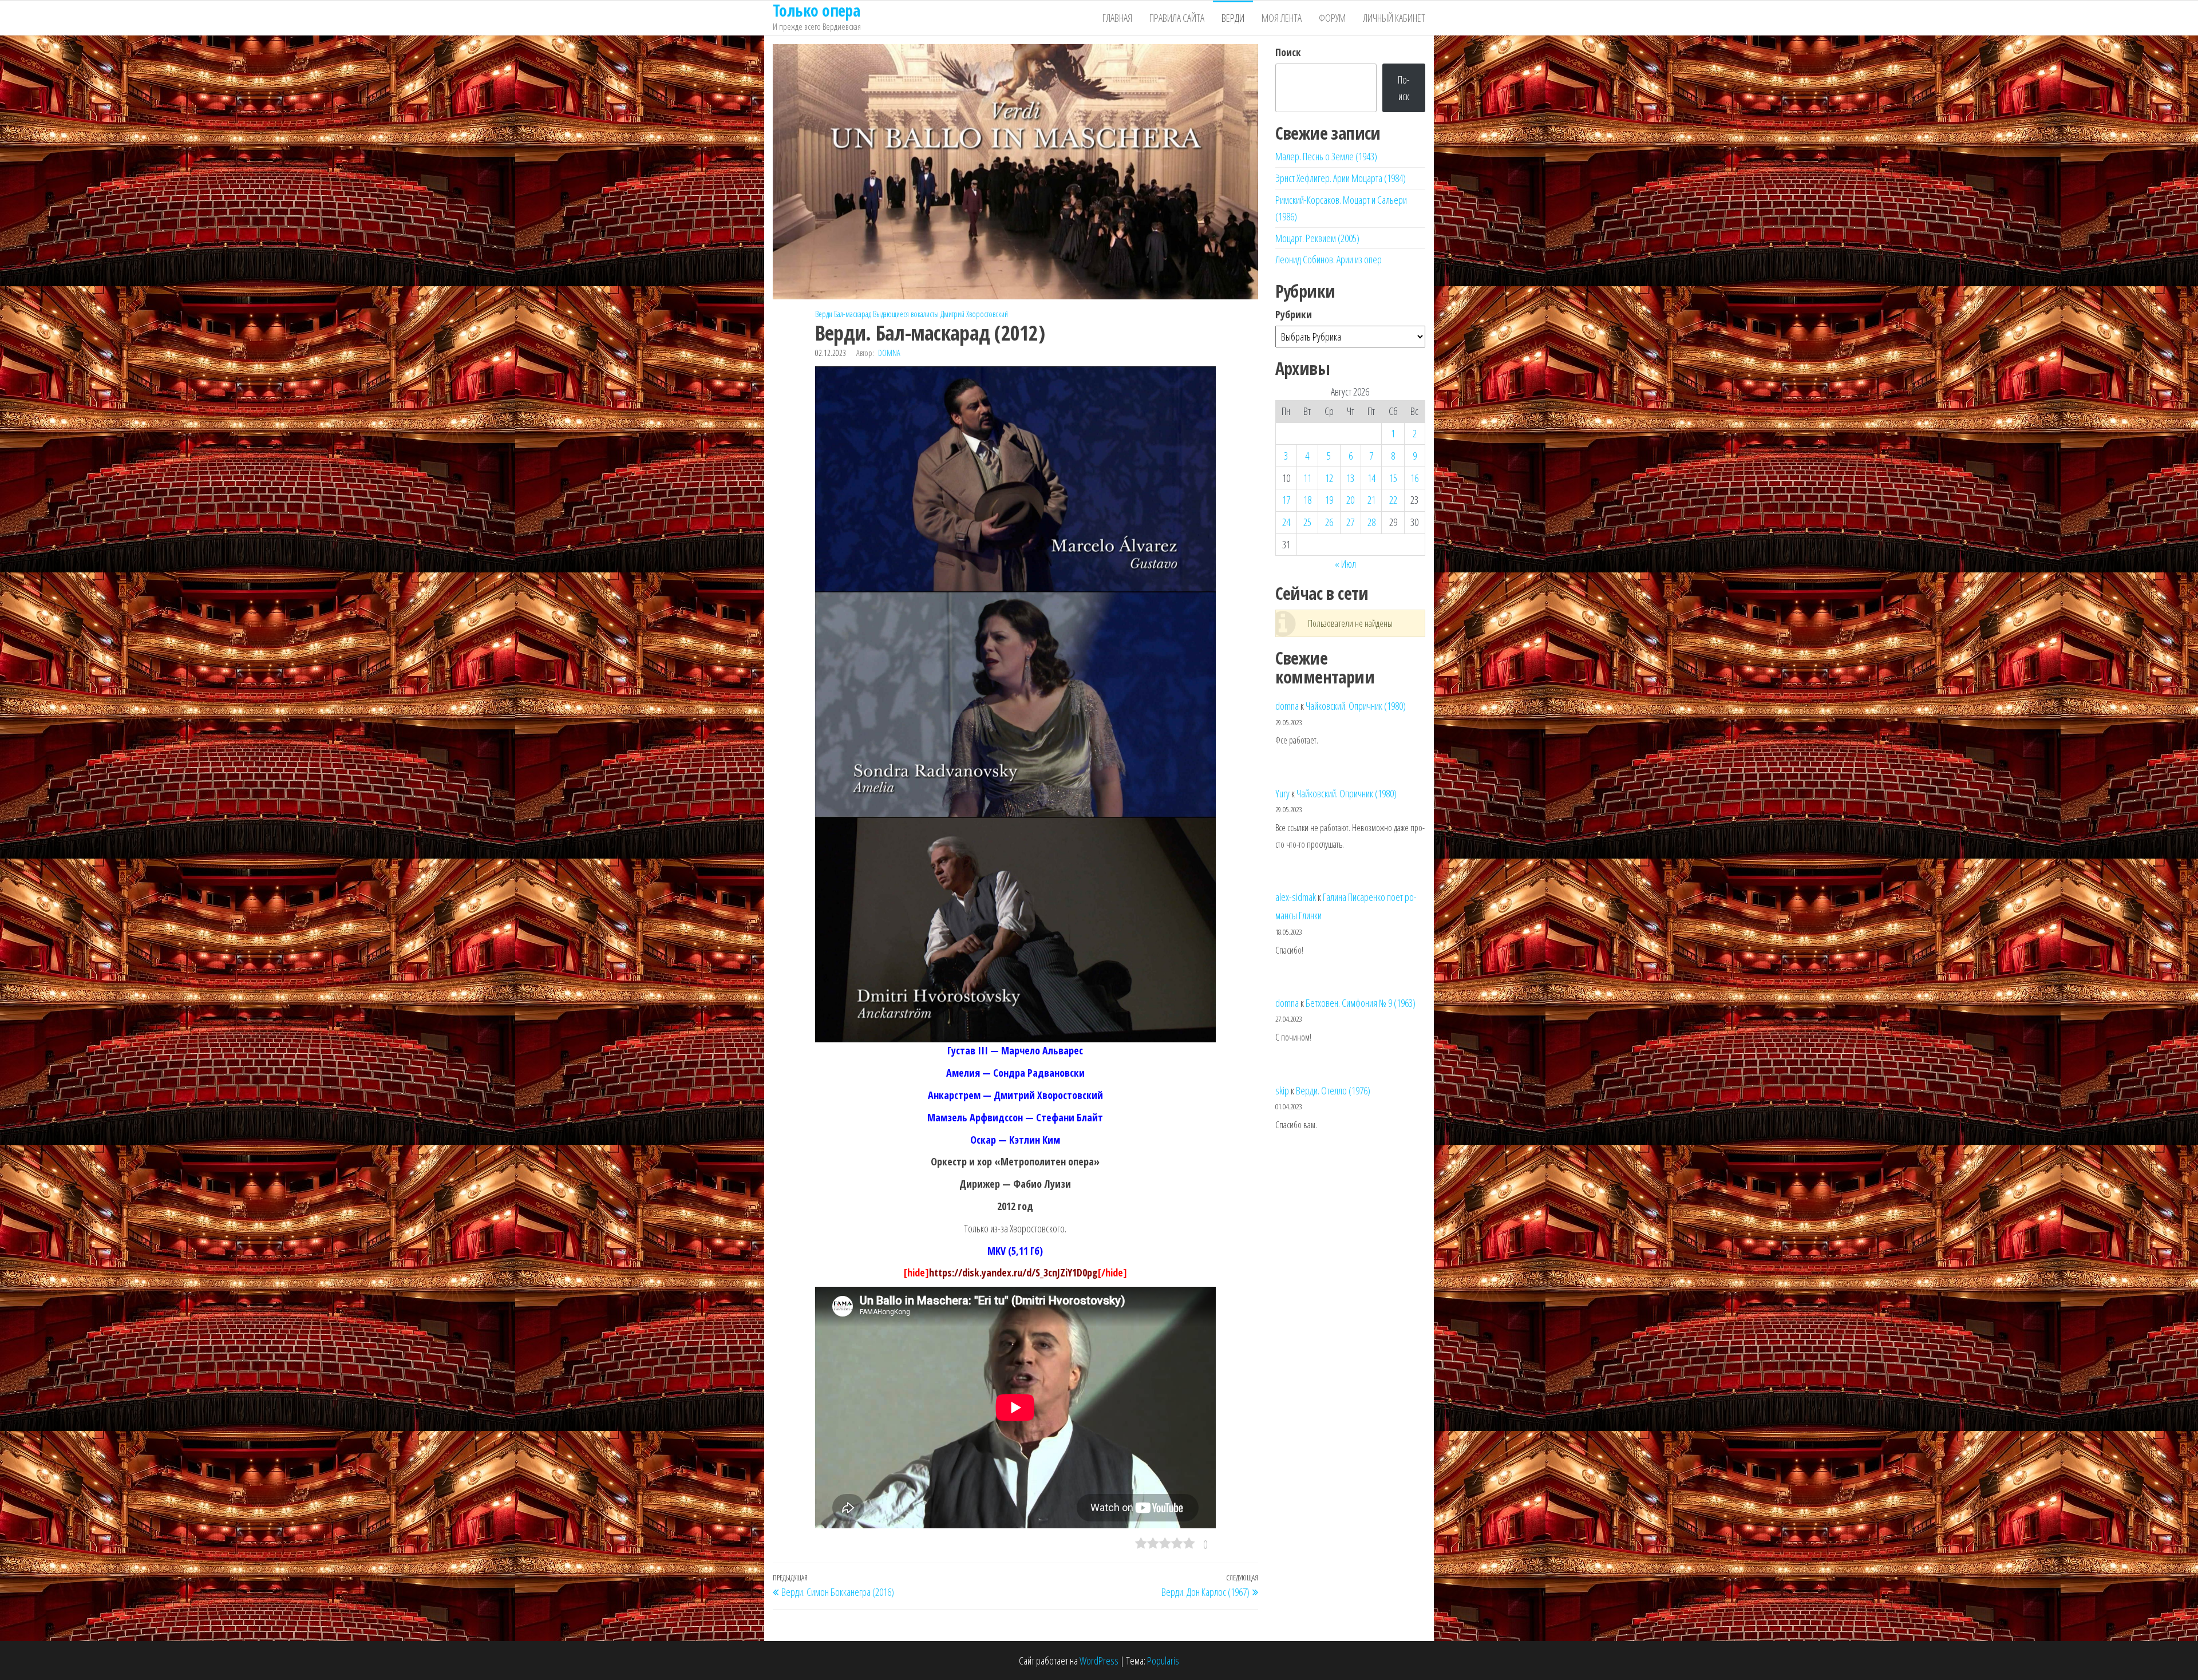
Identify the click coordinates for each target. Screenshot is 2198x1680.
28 (1371, 522)
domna (889, 353)
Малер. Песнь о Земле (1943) (1326, 156)
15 (1393, 478)
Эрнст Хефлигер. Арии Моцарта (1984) (1341, 178)
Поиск (1288, 52)
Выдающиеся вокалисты (906, 314)
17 (1286, 500)
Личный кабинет (1394, 18)
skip (1282, 1090)
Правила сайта (1177, 18)
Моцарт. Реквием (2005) (1317, 238)
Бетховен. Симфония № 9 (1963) (1361, 1003)
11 (1307, 478)
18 (1307, 500)
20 (1350, 500)
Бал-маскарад (853, 314)
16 (1414, 478)
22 (1393, 500)
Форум (1332, 18)
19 (1329, 500)
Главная (1117, 18)
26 (1329, 522)
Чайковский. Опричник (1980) (1356, 706)
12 (1329, 478)
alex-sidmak (1296, 897)
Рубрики (1294, 314)
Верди (1233, 18)
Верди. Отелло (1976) (1333, 1090)
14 (1371, 478)
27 (1350, 522)
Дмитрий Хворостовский (974, 314)
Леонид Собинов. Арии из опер (1329, 259)
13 (1350, 478)
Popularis (1163, 1661)
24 (1286, 522)
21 (1371, 500)
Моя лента (1282, 18)
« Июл (1345, 564)
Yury (1282, 793)
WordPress (1099, 1661)
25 (1307, 522)
